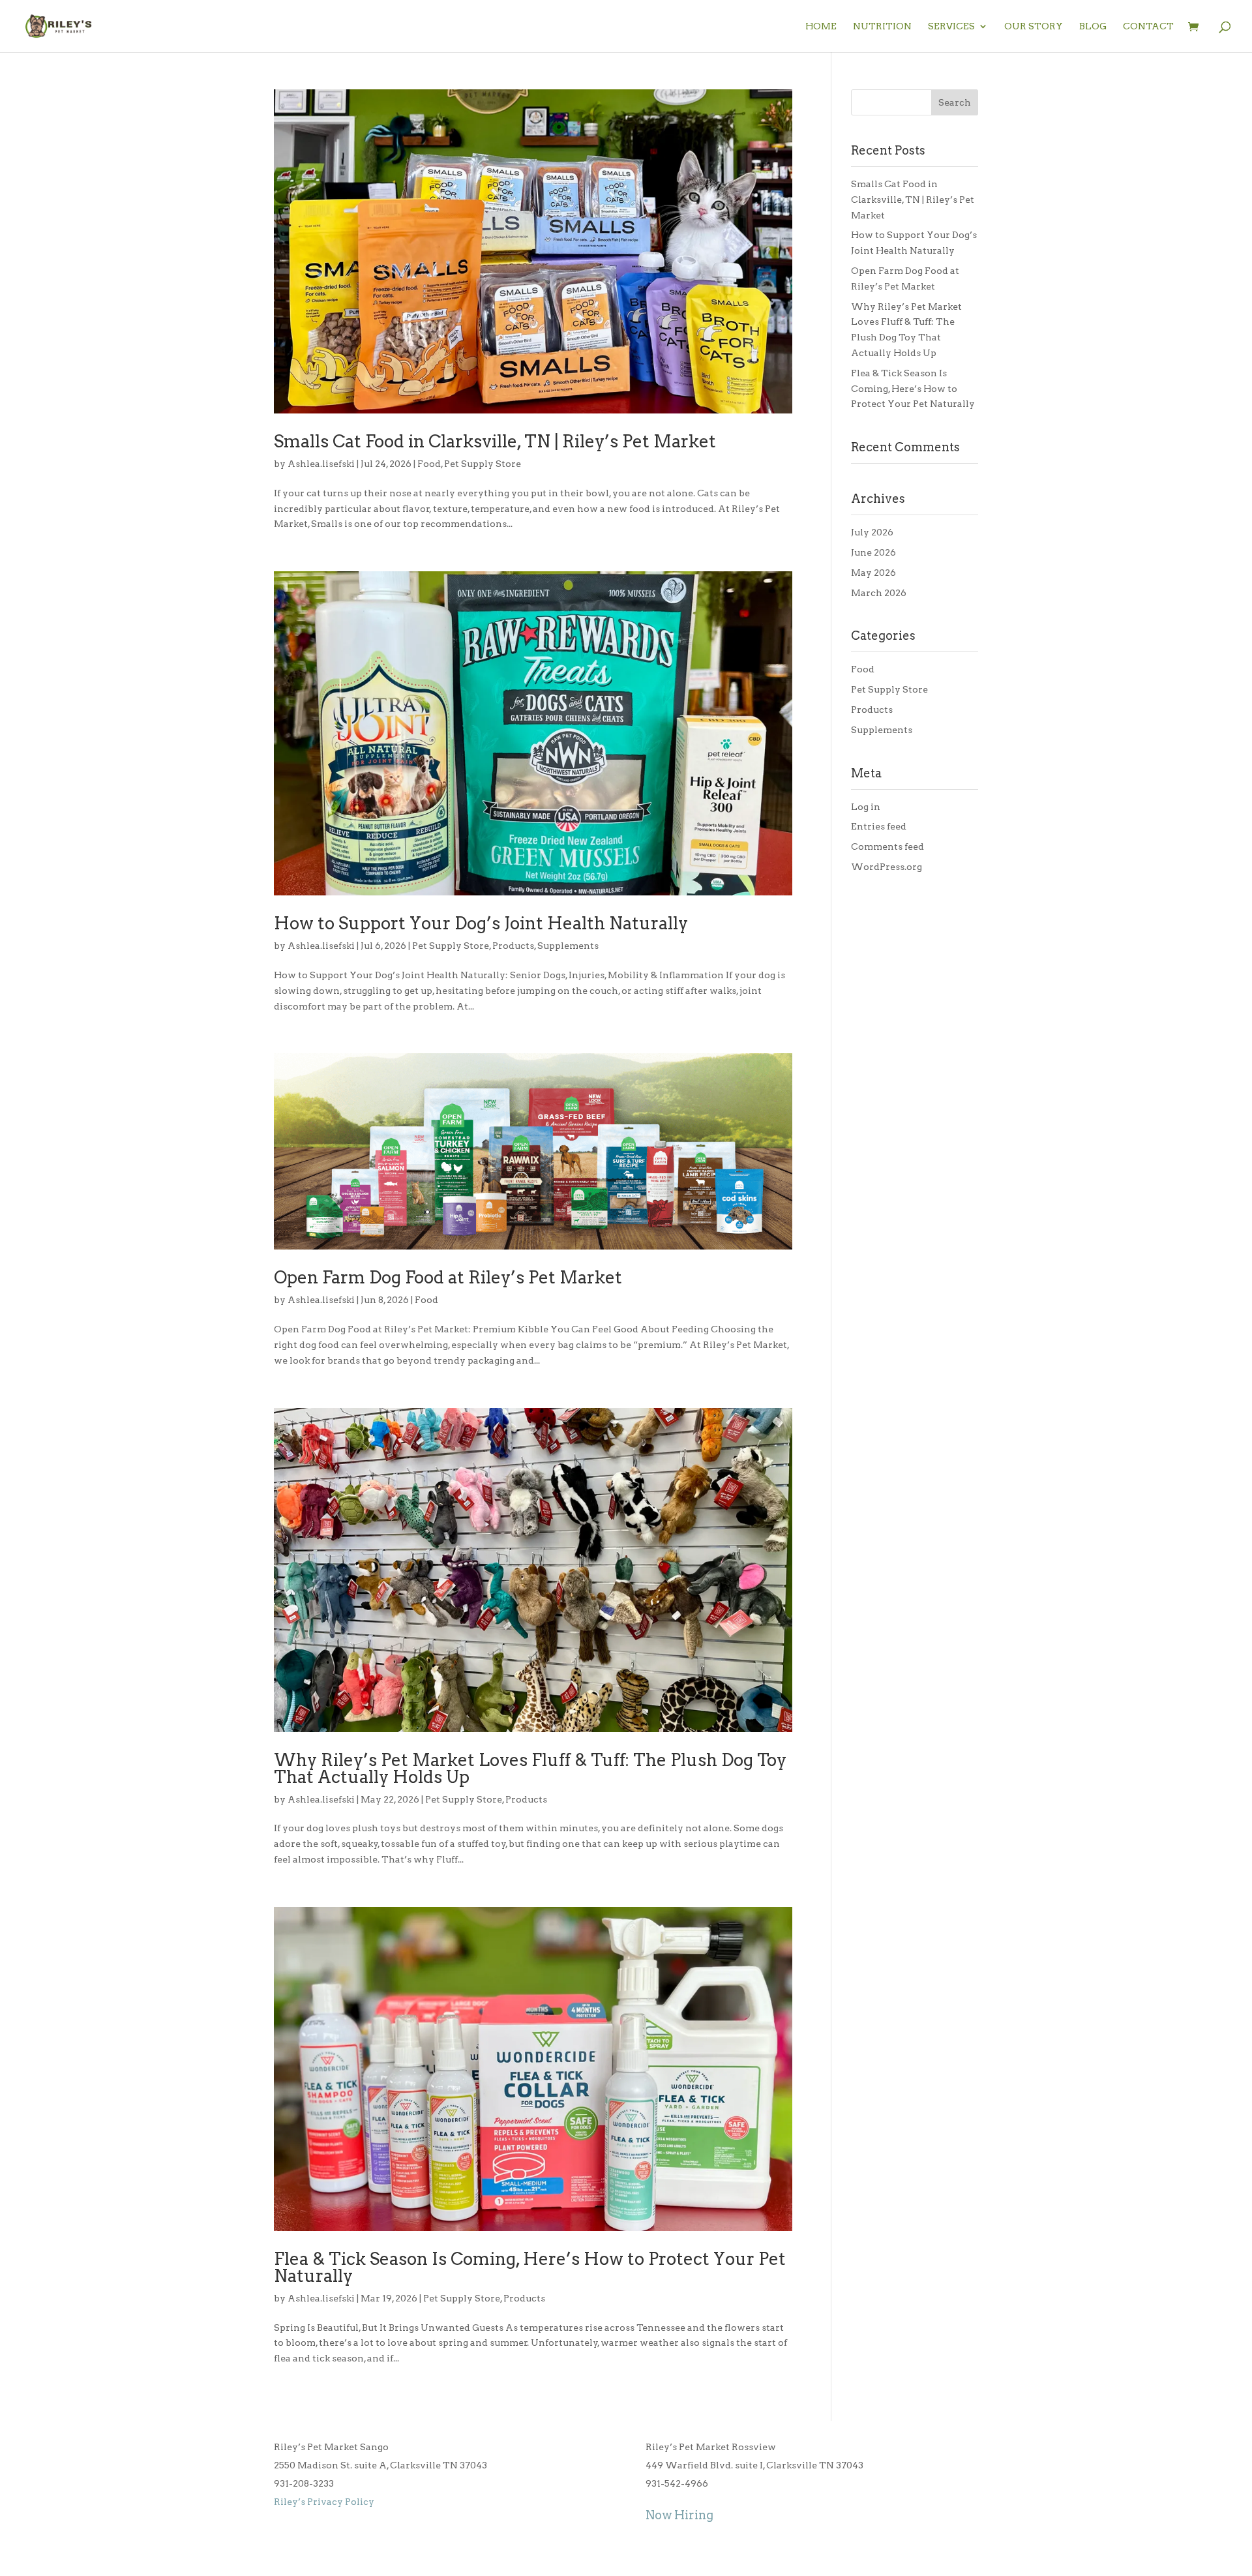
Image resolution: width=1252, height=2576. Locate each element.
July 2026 (872, 532)
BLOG (1093, 26)
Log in (866, 807)
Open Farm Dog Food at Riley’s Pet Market (448, 1277)
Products (513, 946)
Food (429, 464)
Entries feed (879, 826)
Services (951, 26)
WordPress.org (887, 867)
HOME (821, 26)
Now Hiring (679, 2515)
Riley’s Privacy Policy (324, 2502)
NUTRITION (882, 26)
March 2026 (879, 593)
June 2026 (873, 552)
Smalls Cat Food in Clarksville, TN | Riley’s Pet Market (495, 441)
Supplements (568, 946)
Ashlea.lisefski (321, 464)
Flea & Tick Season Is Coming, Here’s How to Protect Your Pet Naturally (530, 2267)
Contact (1148, 26)
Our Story (1034, 26)
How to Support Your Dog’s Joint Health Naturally (481, 923)
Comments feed (887, 846)
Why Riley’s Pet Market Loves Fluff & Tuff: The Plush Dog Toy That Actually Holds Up (530, 1768)
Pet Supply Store (483, 464)
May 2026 (873, 573)
